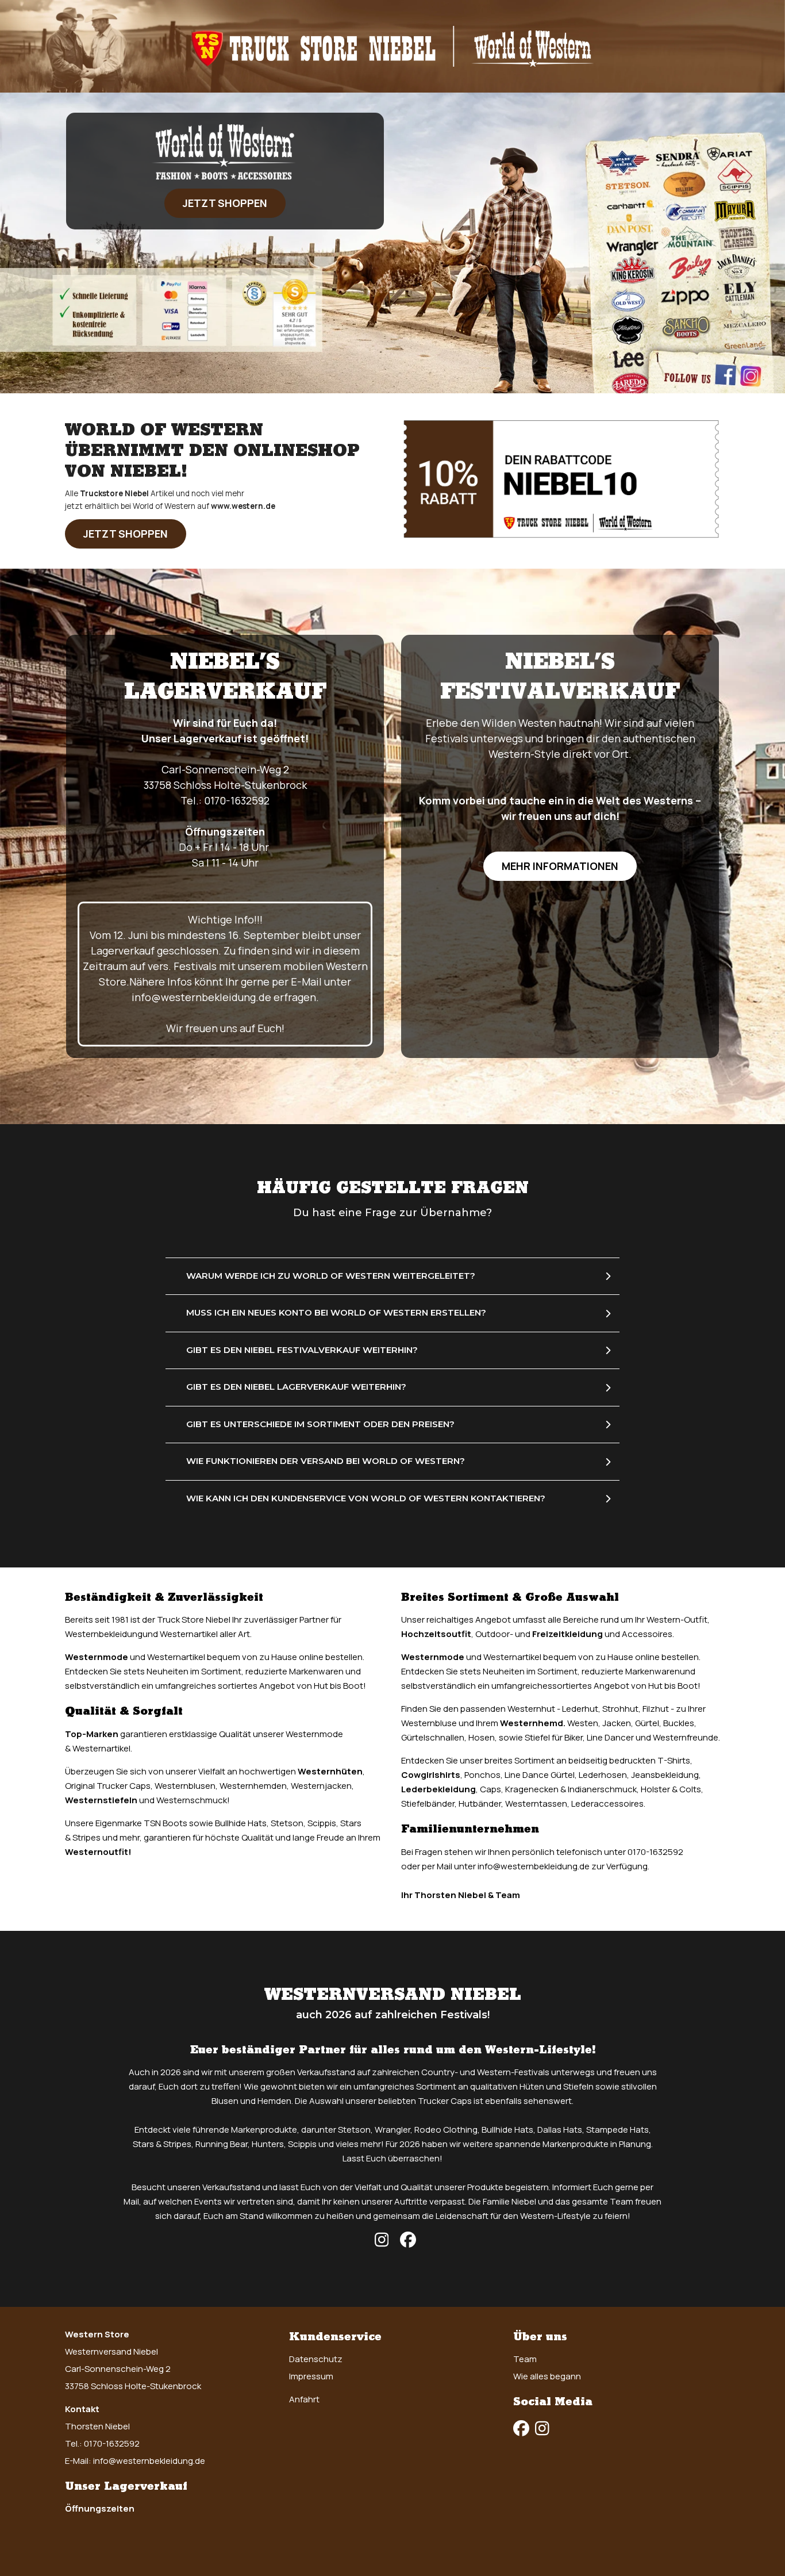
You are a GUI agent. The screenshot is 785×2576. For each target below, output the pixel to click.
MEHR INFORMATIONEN (560, 866)
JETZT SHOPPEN (225, 203)
